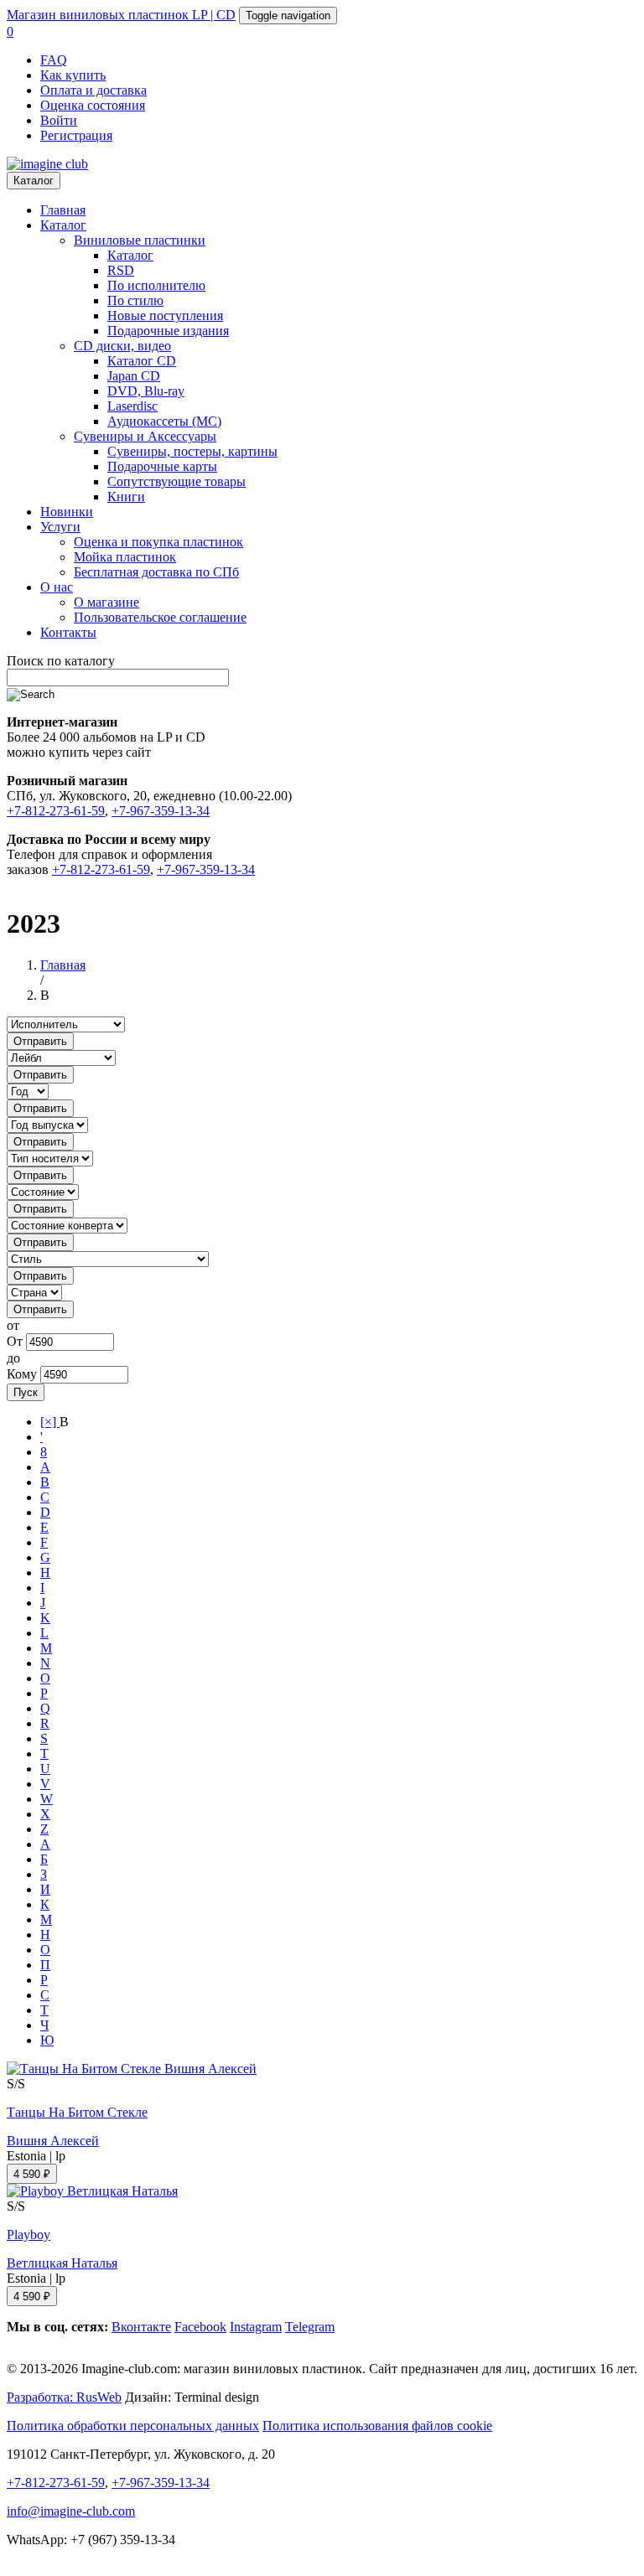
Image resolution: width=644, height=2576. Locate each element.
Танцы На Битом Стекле (77, 2112)
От (15, 1341)
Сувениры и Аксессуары (145, 436)
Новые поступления (165, 316)
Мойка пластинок (125, 557)
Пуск (26, 1392)
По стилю (135, 300)
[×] (50, 1422)
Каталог (34, 181)
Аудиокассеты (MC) (164, 421)
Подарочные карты (162, 466)
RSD (121, 270)
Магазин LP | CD (121, 15)
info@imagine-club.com (71, 2511)
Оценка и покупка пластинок (158, 542)
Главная (63, 210)
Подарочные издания (168, 331)
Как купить (73, 75)
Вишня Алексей (53, 2141)
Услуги (60, 527)
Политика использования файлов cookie (377, 2426)
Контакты (68, 632)
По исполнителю (156, 285)
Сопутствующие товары (177, 481)
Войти (59, 120)
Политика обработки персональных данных (133, 2426)
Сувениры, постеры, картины (192, 451)
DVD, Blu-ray (146, 391)
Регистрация (76, 135)
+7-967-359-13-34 (161, 811)
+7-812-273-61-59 (56, 811)
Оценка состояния (93, 105)
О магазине (106, 602)
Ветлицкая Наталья (62, 2263)
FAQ (54, 60)
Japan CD (134, 376)
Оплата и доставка (93, 90)
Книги (126, 497)
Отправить (40, 1041)
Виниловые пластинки (140, 240)
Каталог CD (142, 361)
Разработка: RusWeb (64, 2397)
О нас (57, 587)
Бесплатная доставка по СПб (156, 572)
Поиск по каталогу (61, 661)
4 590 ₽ (32, 2174)
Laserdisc (132, 406)
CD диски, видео (122, 346)
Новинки (67, 512)
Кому (22, 1374)
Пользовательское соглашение (160, 617)
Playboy (29, 2235)
